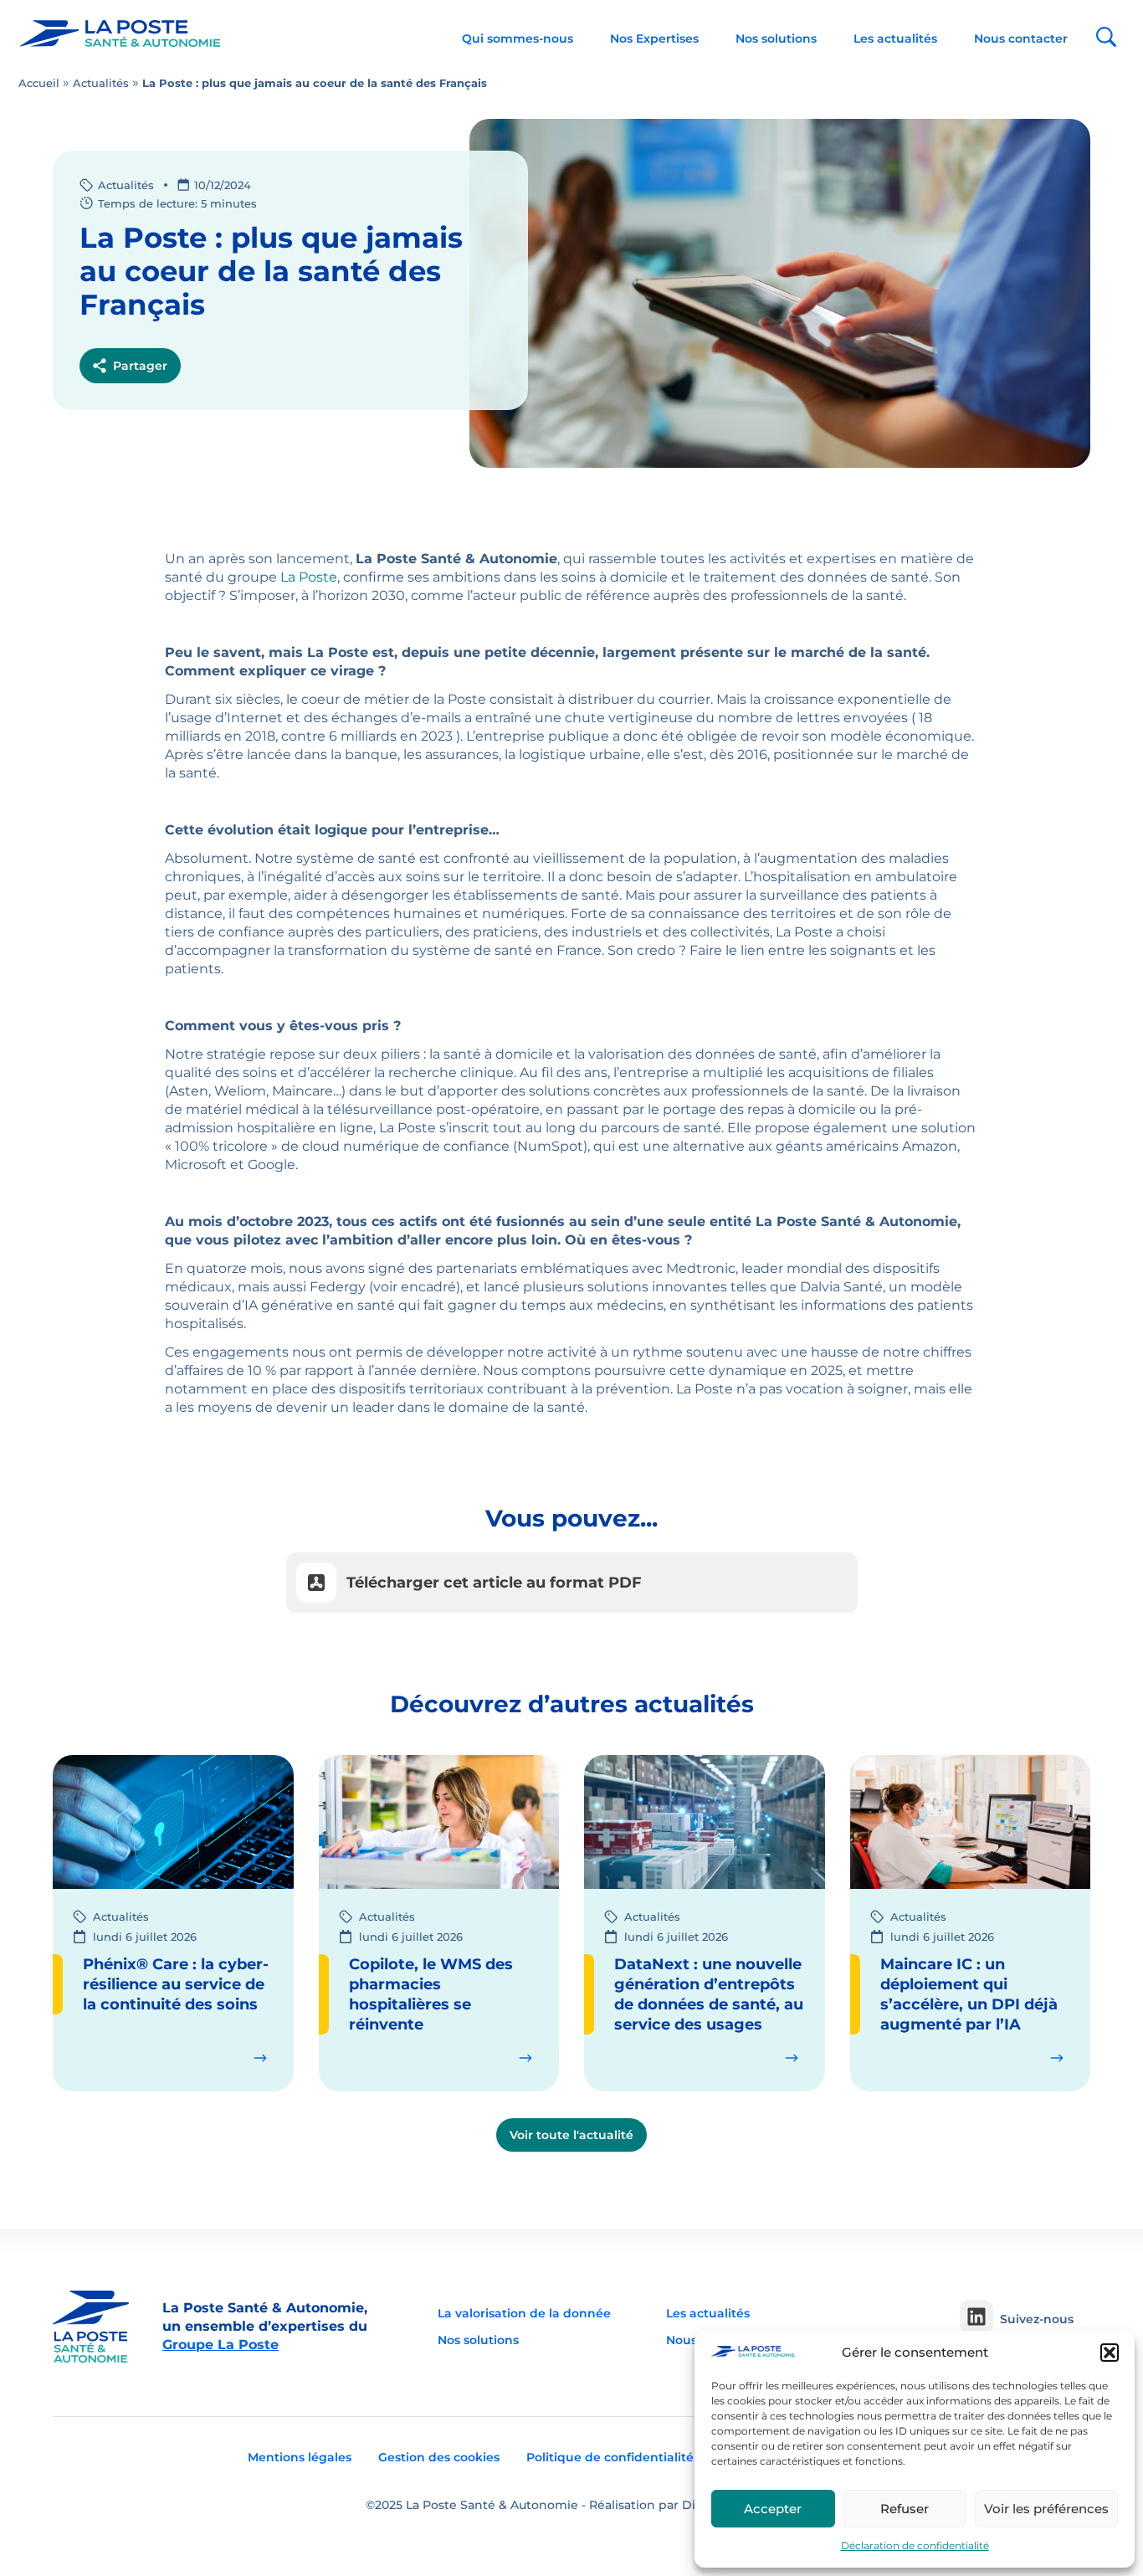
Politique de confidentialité (610, 2457)
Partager (140, 366)
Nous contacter (1021, 38)
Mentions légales (300, 2457)
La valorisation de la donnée (524, 2313)
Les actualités (895, 38)
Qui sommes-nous (518, 38)
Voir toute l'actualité (571, 2135)
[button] (1110, 2353)
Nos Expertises (654, 38)
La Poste (309, 577)
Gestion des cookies (439, 2457)
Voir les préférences (1046, 2509)
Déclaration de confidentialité (915, 2545)
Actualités (101, 83)
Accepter (773, 2509)
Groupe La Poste (220, 2345)
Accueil (39, 83)
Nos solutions (776, 38)
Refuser (905, 2509)
